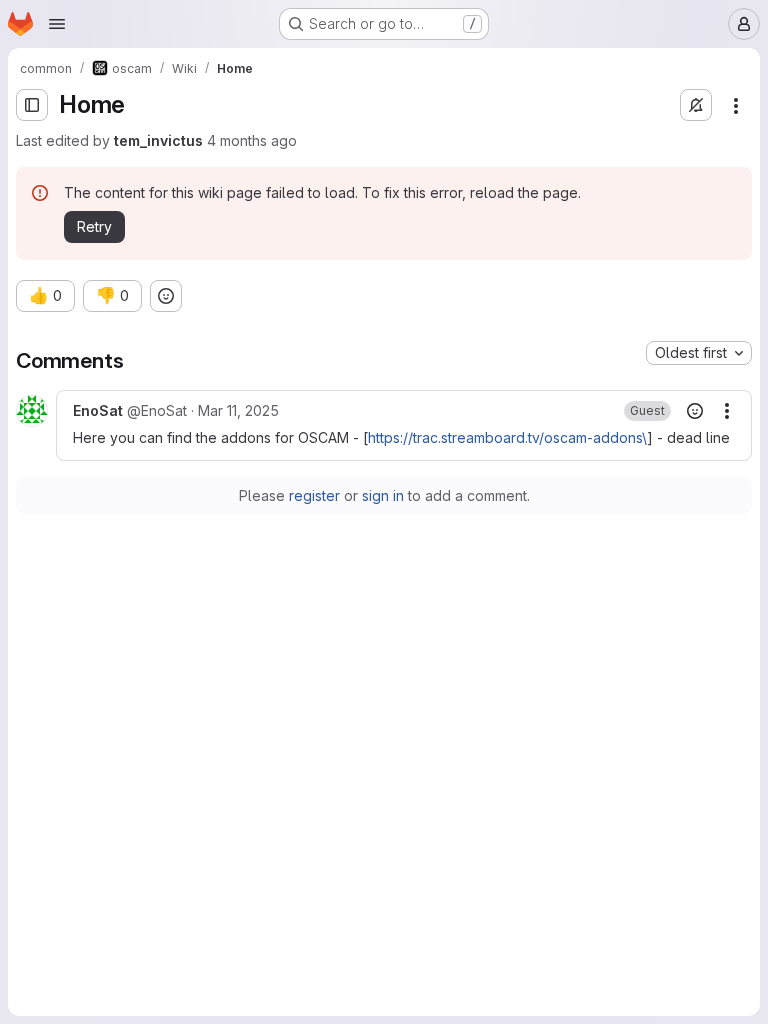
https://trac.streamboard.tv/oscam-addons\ (507, 437)
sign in (383, 495)
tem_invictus (158, 140)
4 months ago (252, 140)
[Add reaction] (166, 296)
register (314, 495)
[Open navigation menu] (57, 24)
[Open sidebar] (32, 105)
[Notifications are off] (696, 105)
